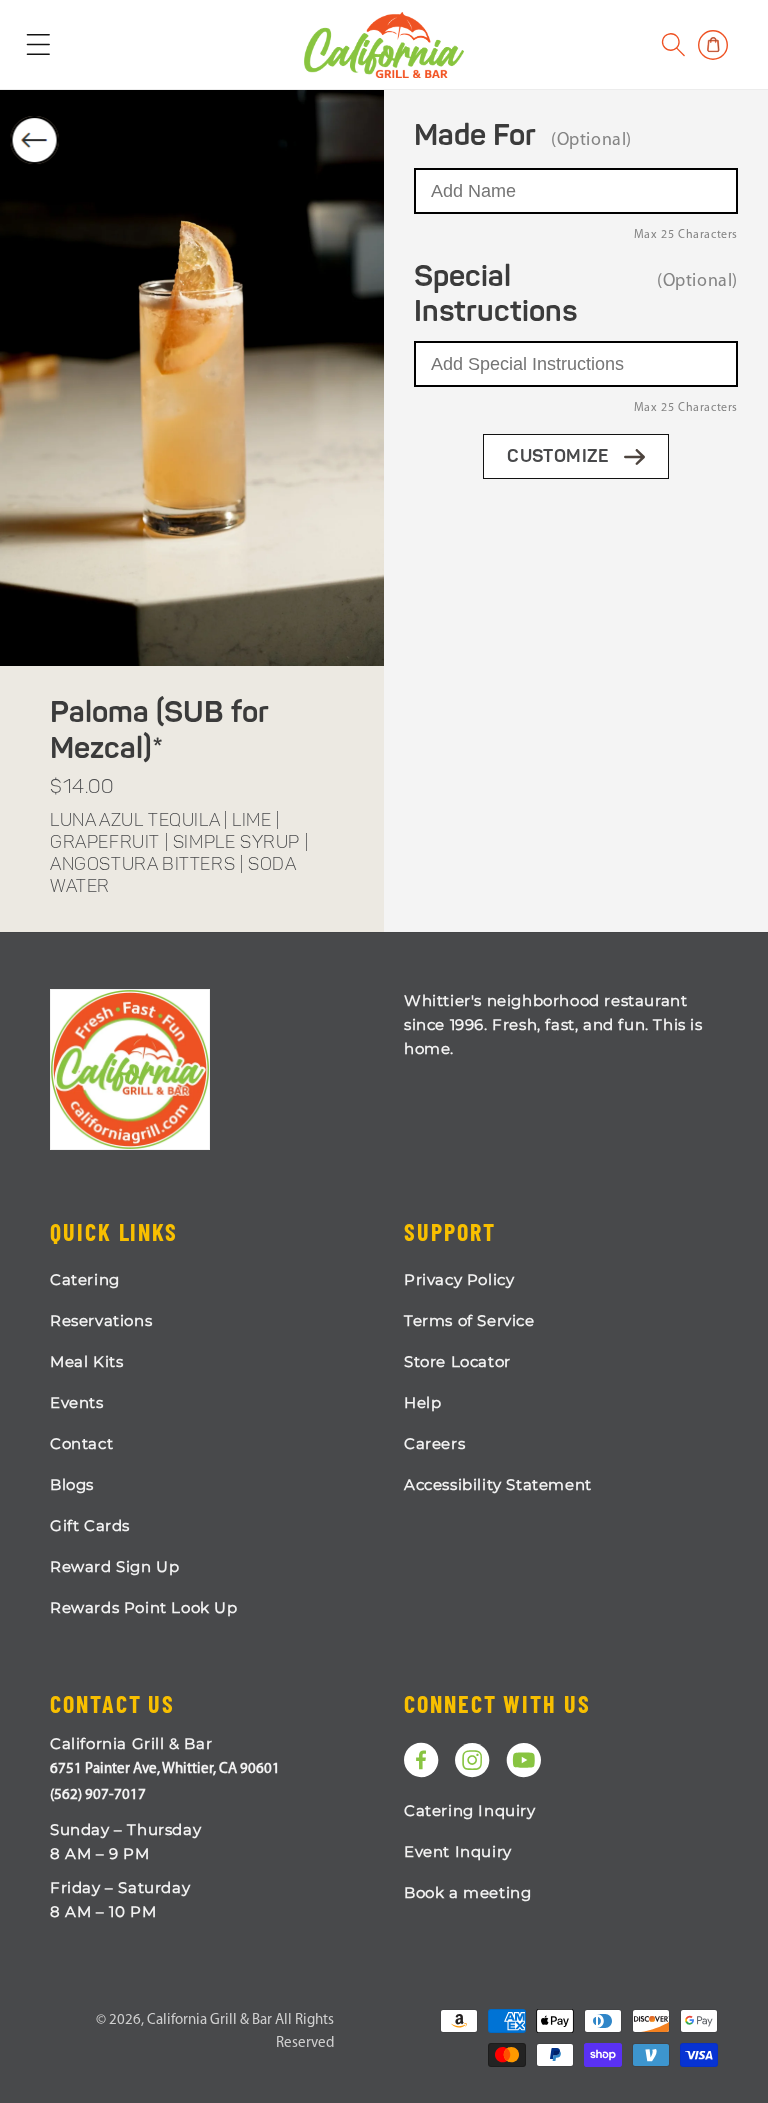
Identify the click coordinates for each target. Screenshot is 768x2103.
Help (422, 1402)
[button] (673, 45)
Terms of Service (469, 1320)
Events (77, 1402)
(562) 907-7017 (98, 1795)
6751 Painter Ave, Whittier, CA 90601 (165, 1769)
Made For (475, 137)
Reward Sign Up (114, 1566)
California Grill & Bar (209, 2020)
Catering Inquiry (470, 1810)
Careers (434, 1443)
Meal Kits (86, 1361)
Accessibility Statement (498, 1484)
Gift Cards (90, 1525)
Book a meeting (467, 1892)
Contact (81, 1443)
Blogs (72, 1484)
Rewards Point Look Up (144, 1607)
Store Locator (457, 1361)
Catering (85, 1279)
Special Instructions (495, 295)
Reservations (101, 1320)
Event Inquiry (458, 1851)
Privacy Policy (459, 1279)
